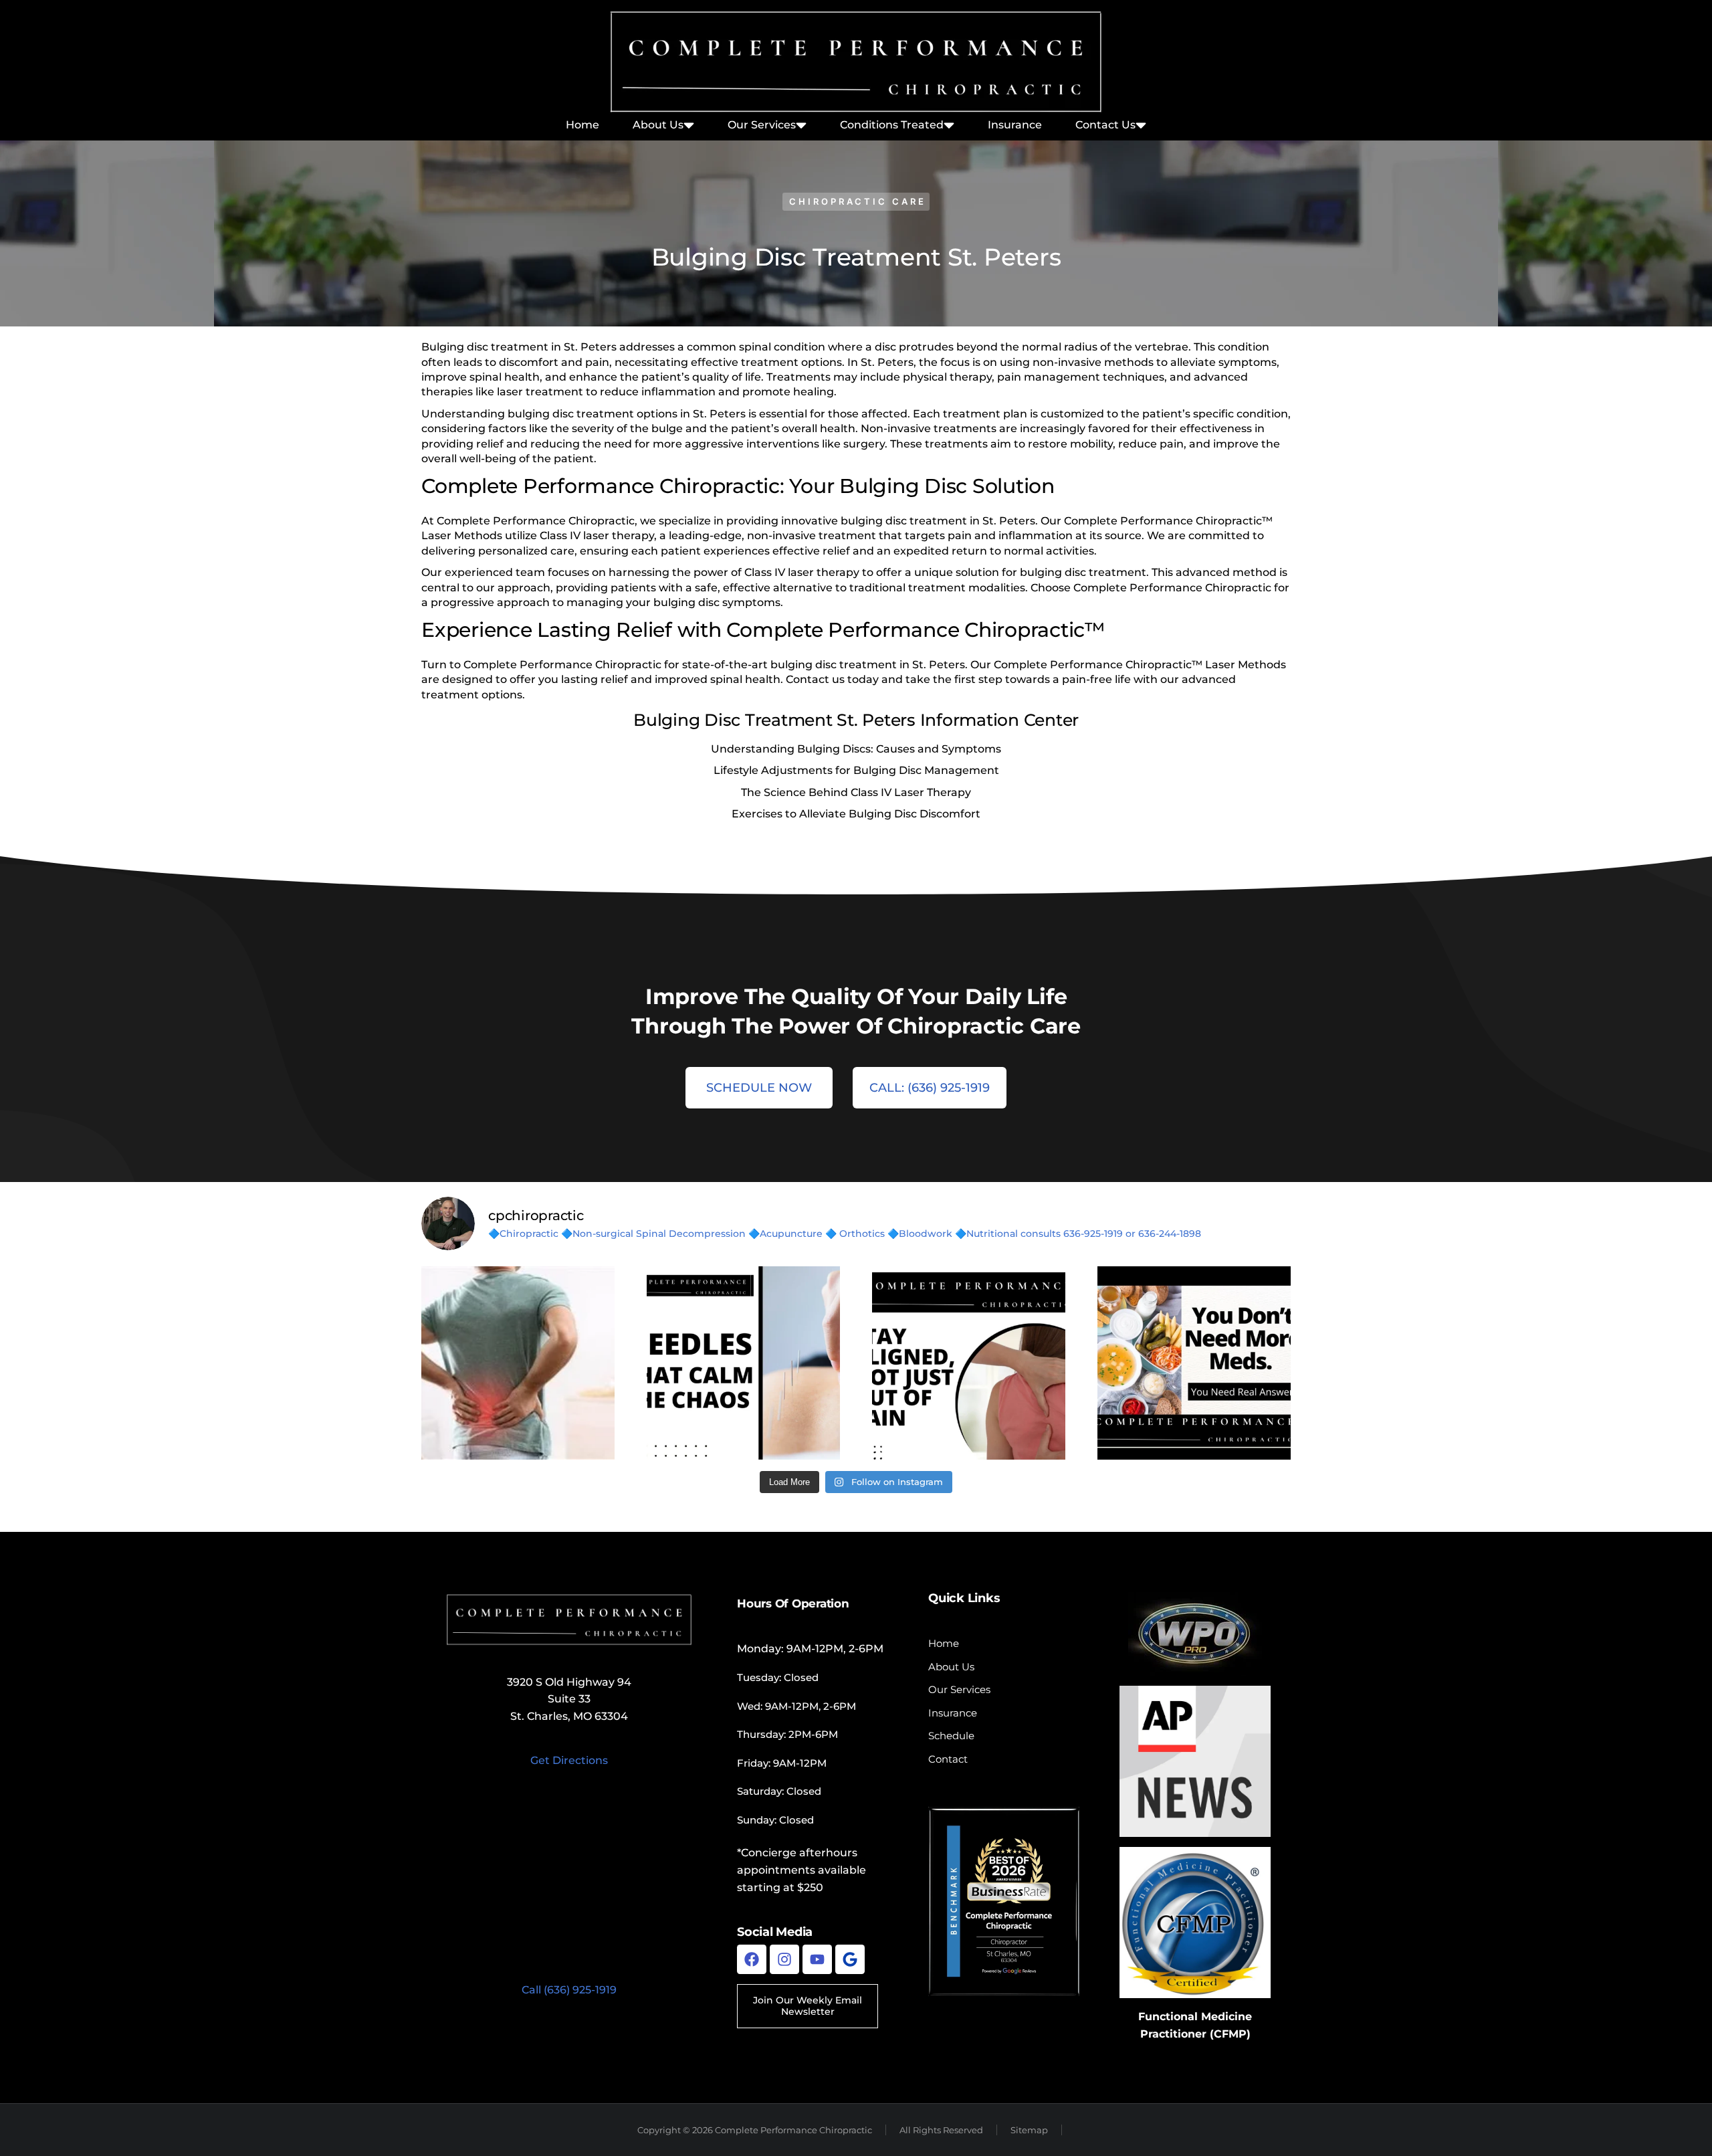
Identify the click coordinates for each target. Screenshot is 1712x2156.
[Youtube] (817, 1959)
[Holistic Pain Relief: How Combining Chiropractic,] (518, 1363)
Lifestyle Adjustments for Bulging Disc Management (856, 770)
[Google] (850, 1959)
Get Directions (569, 1760)
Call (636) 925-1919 (569, 1990)
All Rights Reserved (941, 2130)
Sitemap (1029, 2130)
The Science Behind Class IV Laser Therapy (856, 792)
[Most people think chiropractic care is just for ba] (969, 1363)
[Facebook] (752, 1959)
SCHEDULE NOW (759, 1088)
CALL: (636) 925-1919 (930, 1088)
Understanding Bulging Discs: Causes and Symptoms (856, 749)
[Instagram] (784, 1959)
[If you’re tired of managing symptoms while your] (1194, 1363)
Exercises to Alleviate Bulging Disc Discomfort (856, 814)
